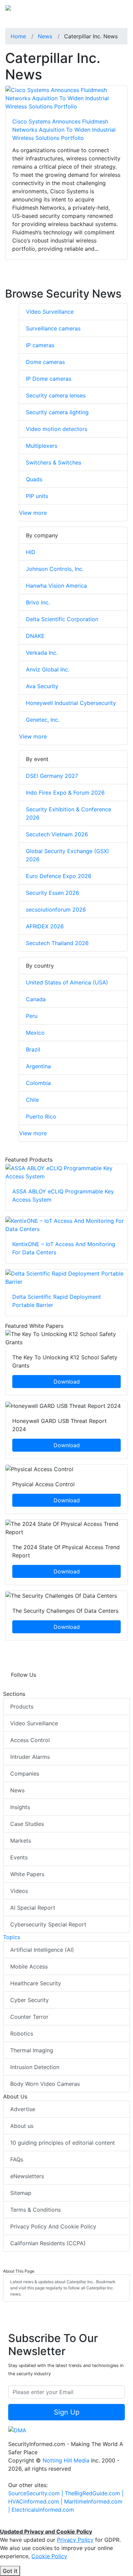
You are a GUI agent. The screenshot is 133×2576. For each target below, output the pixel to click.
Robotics (22, 2034)
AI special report (33, 1908)
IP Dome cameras (49, 379)
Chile (32, 1100)
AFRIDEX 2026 (45, 926)
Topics (12, 1937)
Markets (21, 1841)
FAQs (17, 2159)
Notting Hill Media (66, 2460)
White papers (27, 1874)
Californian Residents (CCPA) (48, 2243)
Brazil (33, 1049)
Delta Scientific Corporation (62, 619)
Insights (20, 1807)
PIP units (37, 496)
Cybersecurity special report (48, 1924)
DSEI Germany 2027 (52, 776)
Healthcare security (36, 1983)
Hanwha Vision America (56, 586)
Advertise (23, 2109)
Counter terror (29, 2017)
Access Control (30, 1740)
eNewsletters (27, 2176)
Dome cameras (45, 362)
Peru (32, 1016)
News (17, 1790)
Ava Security (42, 686)
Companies (25, 1774)
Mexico (35, 1033)
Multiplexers (42, 446)
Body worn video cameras (45, 2084)
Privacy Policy (75, 2540)
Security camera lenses (56, 395)
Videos (19, 1891)
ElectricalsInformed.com (43, 2510)
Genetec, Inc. (43, 720)
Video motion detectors (57, 429)
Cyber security (29, 2000)
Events (19, 1857)
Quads (34, 479)
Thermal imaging (32, 2050)
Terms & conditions (35, 2210)
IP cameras (40, 345)
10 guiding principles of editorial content (63, 2143)
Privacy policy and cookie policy (53, 2226)
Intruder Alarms (30, 1757)
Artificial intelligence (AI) (42, 1950)
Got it (10, 2571)
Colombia (38, 1083)
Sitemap (21, 2193)
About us (22, 2126)
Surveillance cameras (53, 328)
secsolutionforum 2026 (56, 910)
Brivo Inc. (38, 602)
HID (31, 552)
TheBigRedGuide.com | (94, 2493)
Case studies (27, 1824)
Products (22, 1707)
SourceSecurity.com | (36, 2493)
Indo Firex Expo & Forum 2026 (65, 793)
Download (67, 1382)
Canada (36, 999)
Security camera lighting (57, 412)
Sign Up (67, 2412)
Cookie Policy (49, 2556)
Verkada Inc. (42, 653)
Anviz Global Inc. (48, 669)
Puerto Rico (41, 1116)
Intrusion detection (35, 2067)
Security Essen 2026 (53, 893)
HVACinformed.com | (36, 2501)
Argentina (38, 1066)
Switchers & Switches (54, 462)
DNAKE (35, 636)
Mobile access (29, 1966)
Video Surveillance (50, 312)
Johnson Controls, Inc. (55, 569)
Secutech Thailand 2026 (57, 943)
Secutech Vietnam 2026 (57, 834)
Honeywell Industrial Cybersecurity (71, 703)
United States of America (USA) (67, 982)
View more (33, 513)
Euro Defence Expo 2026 (59, 876)
